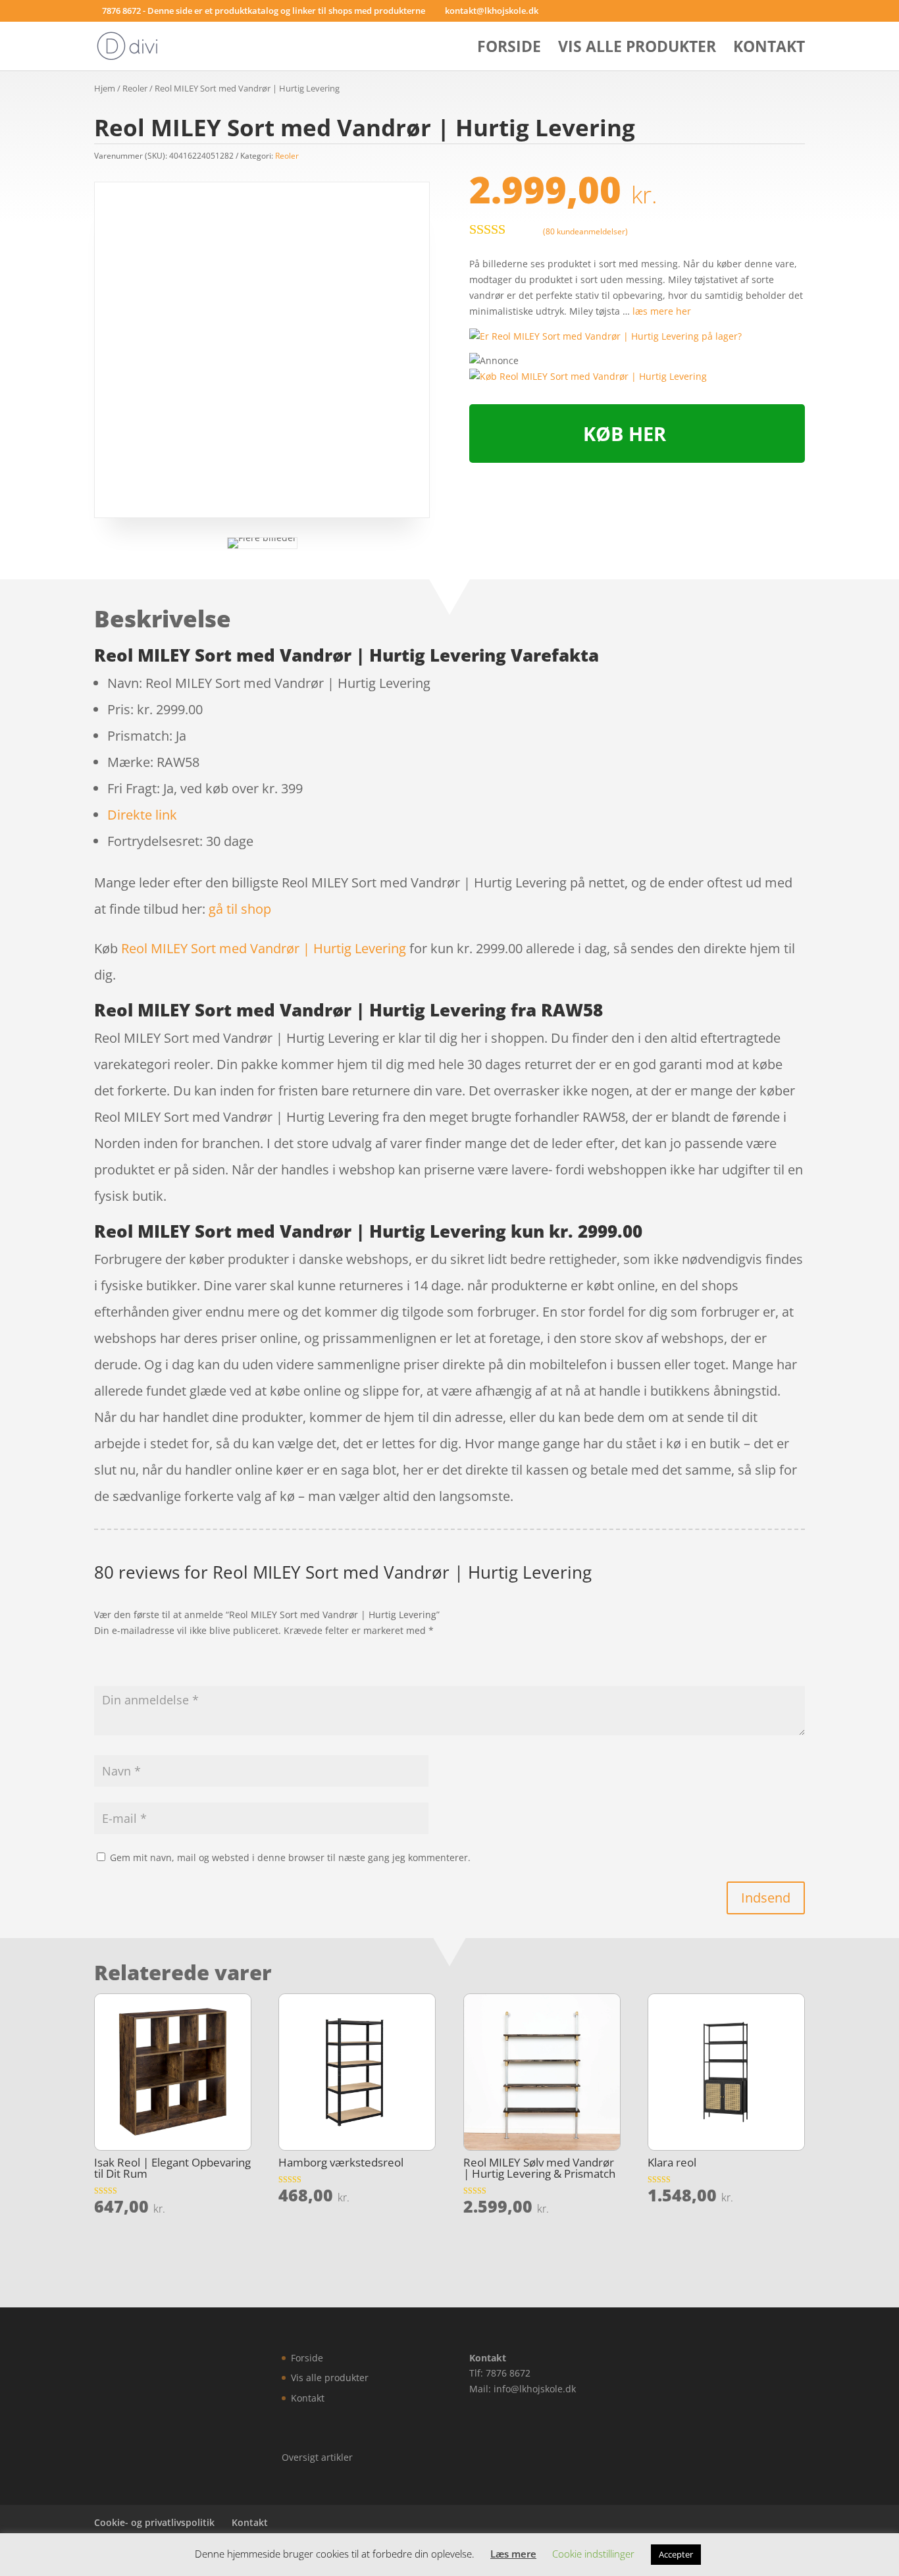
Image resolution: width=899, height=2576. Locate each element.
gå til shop (240, 909)
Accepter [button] (676, 2554)
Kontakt (769, 49)
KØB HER (625, 434)
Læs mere (513, 2554)
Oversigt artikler (317, 2457)
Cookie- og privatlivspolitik (154, 2522)
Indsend (766, 1898)
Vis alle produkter (637, 49)
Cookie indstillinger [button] (593, 2554)
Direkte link (142, 815)
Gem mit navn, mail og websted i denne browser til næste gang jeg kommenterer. (290, 1857)
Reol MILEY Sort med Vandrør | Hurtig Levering (264, 948)
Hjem (105, 88)
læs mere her (662, 311)
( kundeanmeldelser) (585, 231)
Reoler (135, 88)
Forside (509, 49)
